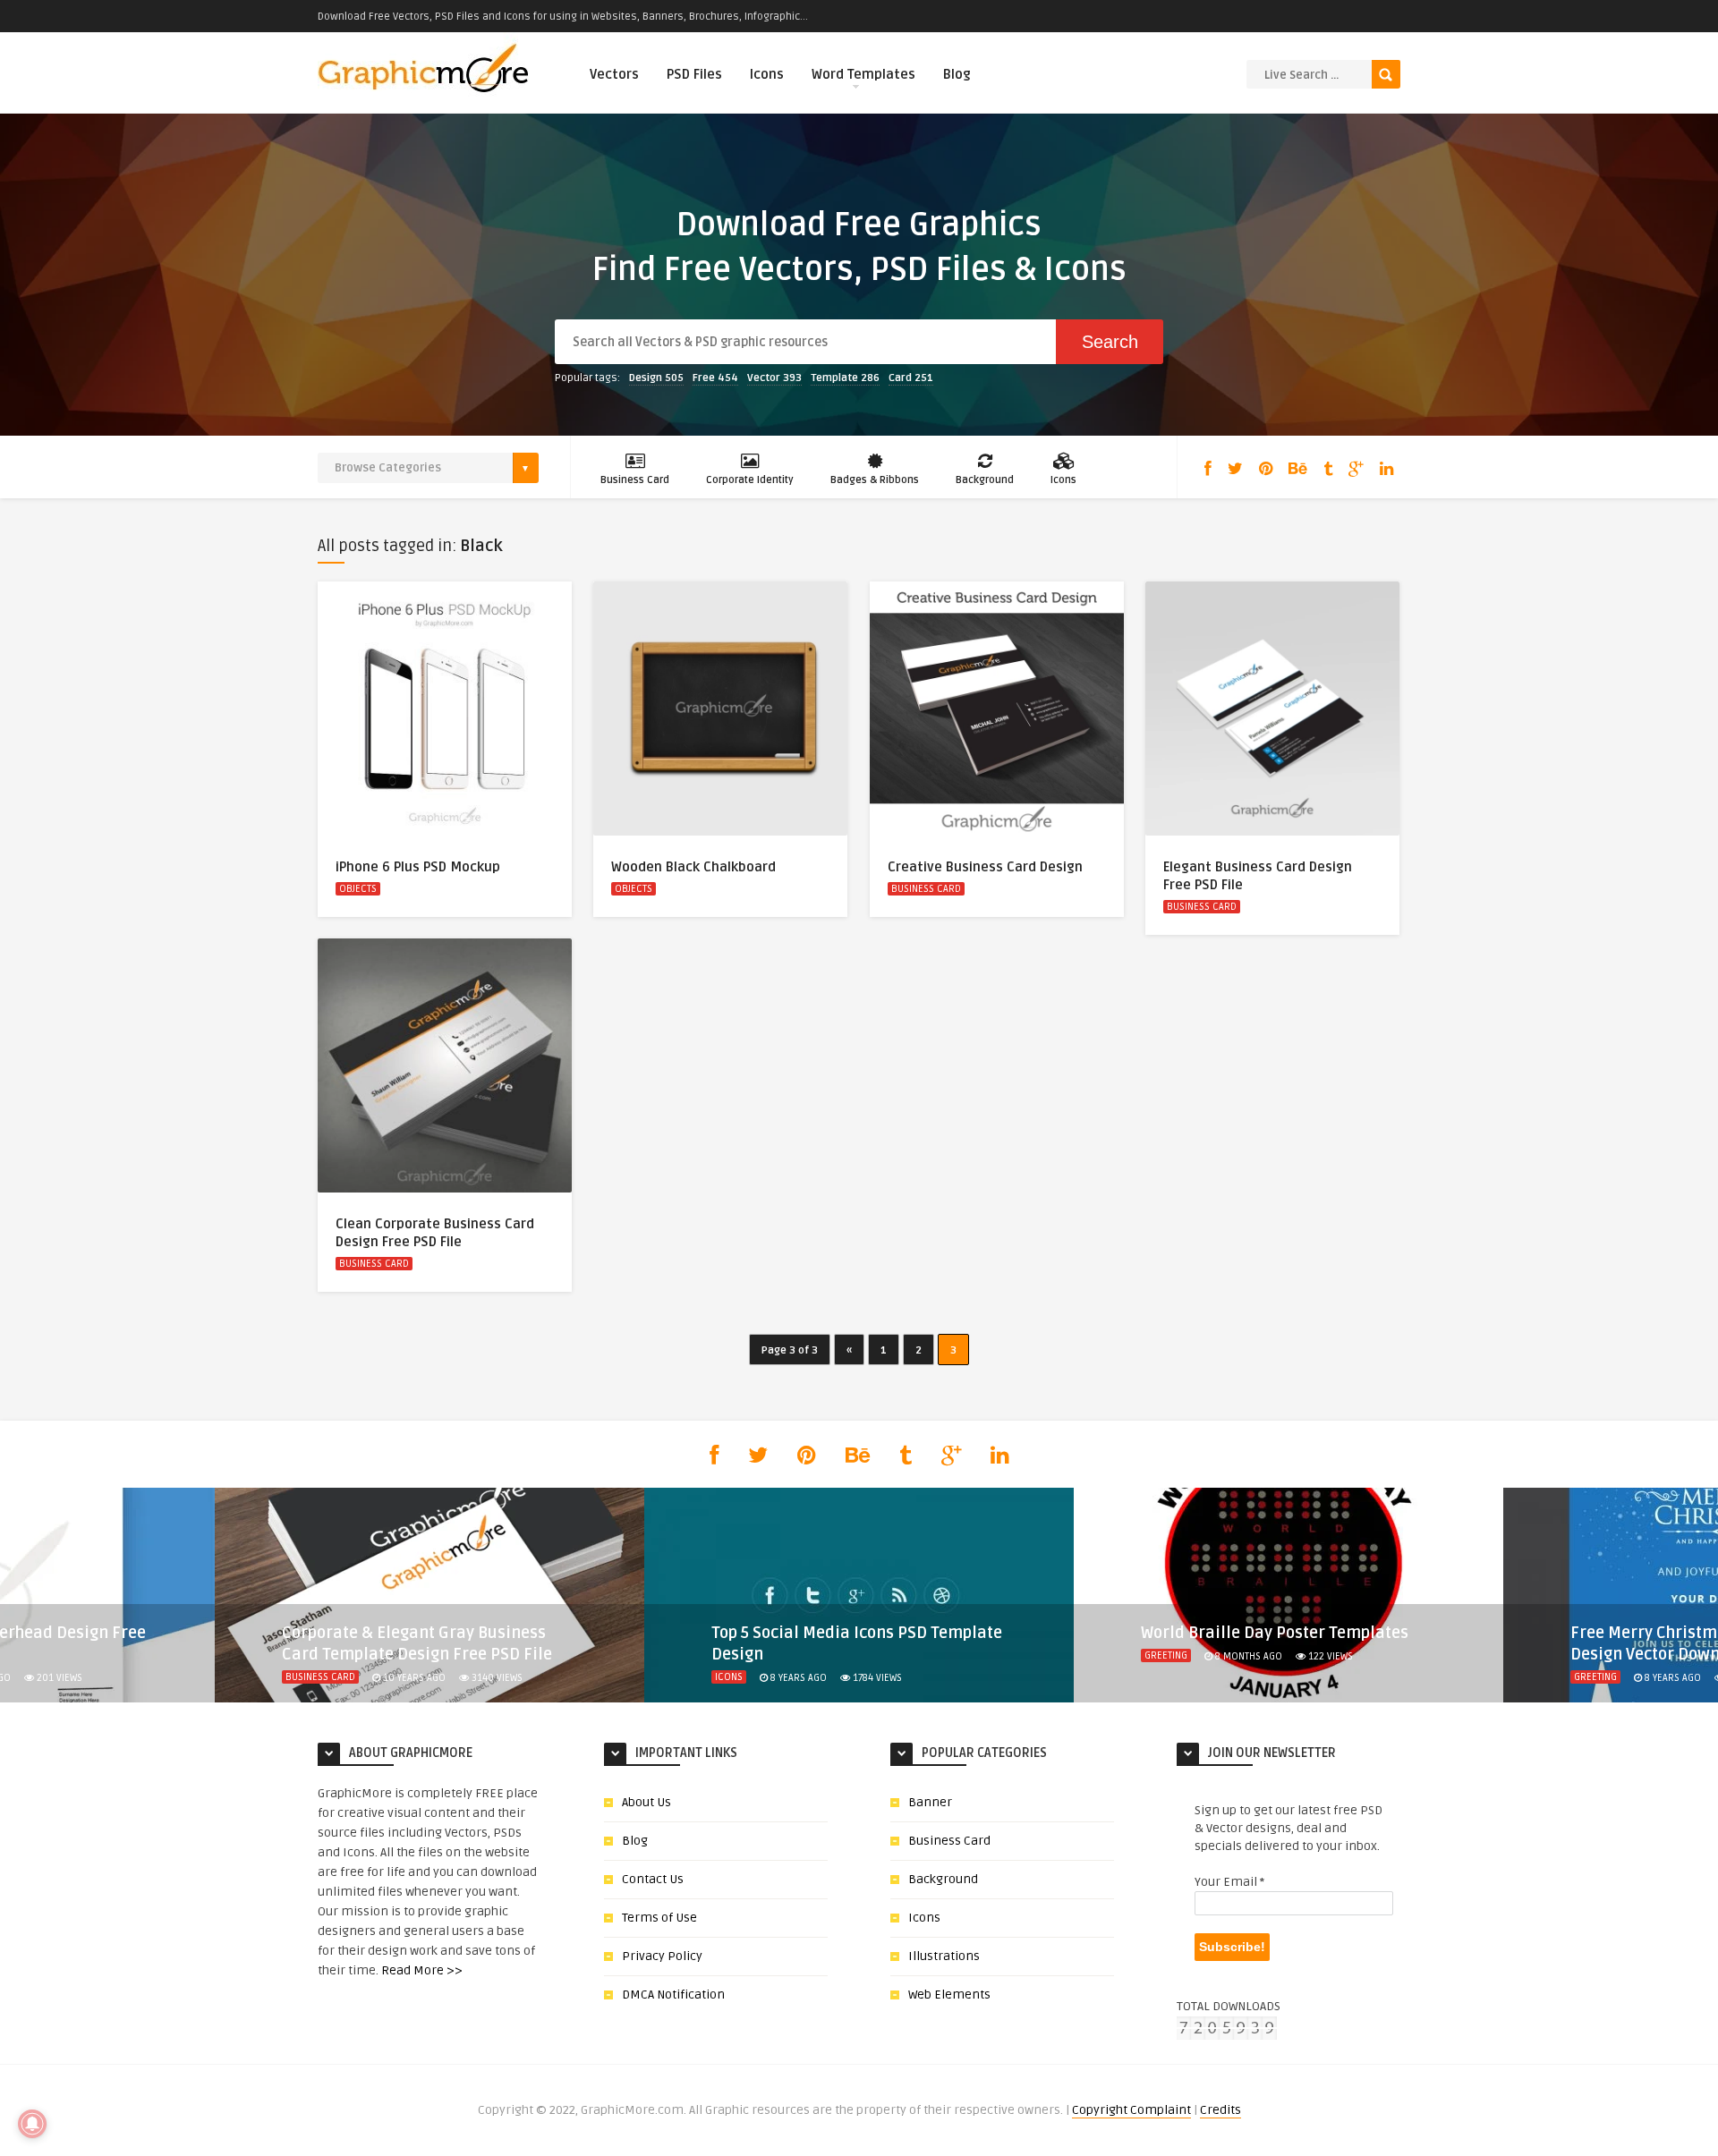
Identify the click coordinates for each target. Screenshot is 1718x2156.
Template (845, 378)
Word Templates (863, 74)
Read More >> (422, 1970)
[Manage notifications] (32, 2124)
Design (656, 378)
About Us (646, 1802)
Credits (1220, 2110)
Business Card (635, 480)
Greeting (1166, 1655)
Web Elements (949, 1995)
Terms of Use (659, 1918)
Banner (930, 1802)
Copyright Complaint (1131, 2110)
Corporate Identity (750, 480)
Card (911, 378)
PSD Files (694, 74)
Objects (358, 889)
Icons (767, 74)
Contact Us (653, 1879)
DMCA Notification (673, 1995)
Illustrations (944, 1956)
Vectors (614, 74)
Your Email (1229, 1882)
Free (715, 378)
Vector (774, 378)
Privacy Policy (662, 1956)
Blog (957, 74)
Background (985, 480)
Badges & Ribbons (875, 480)
